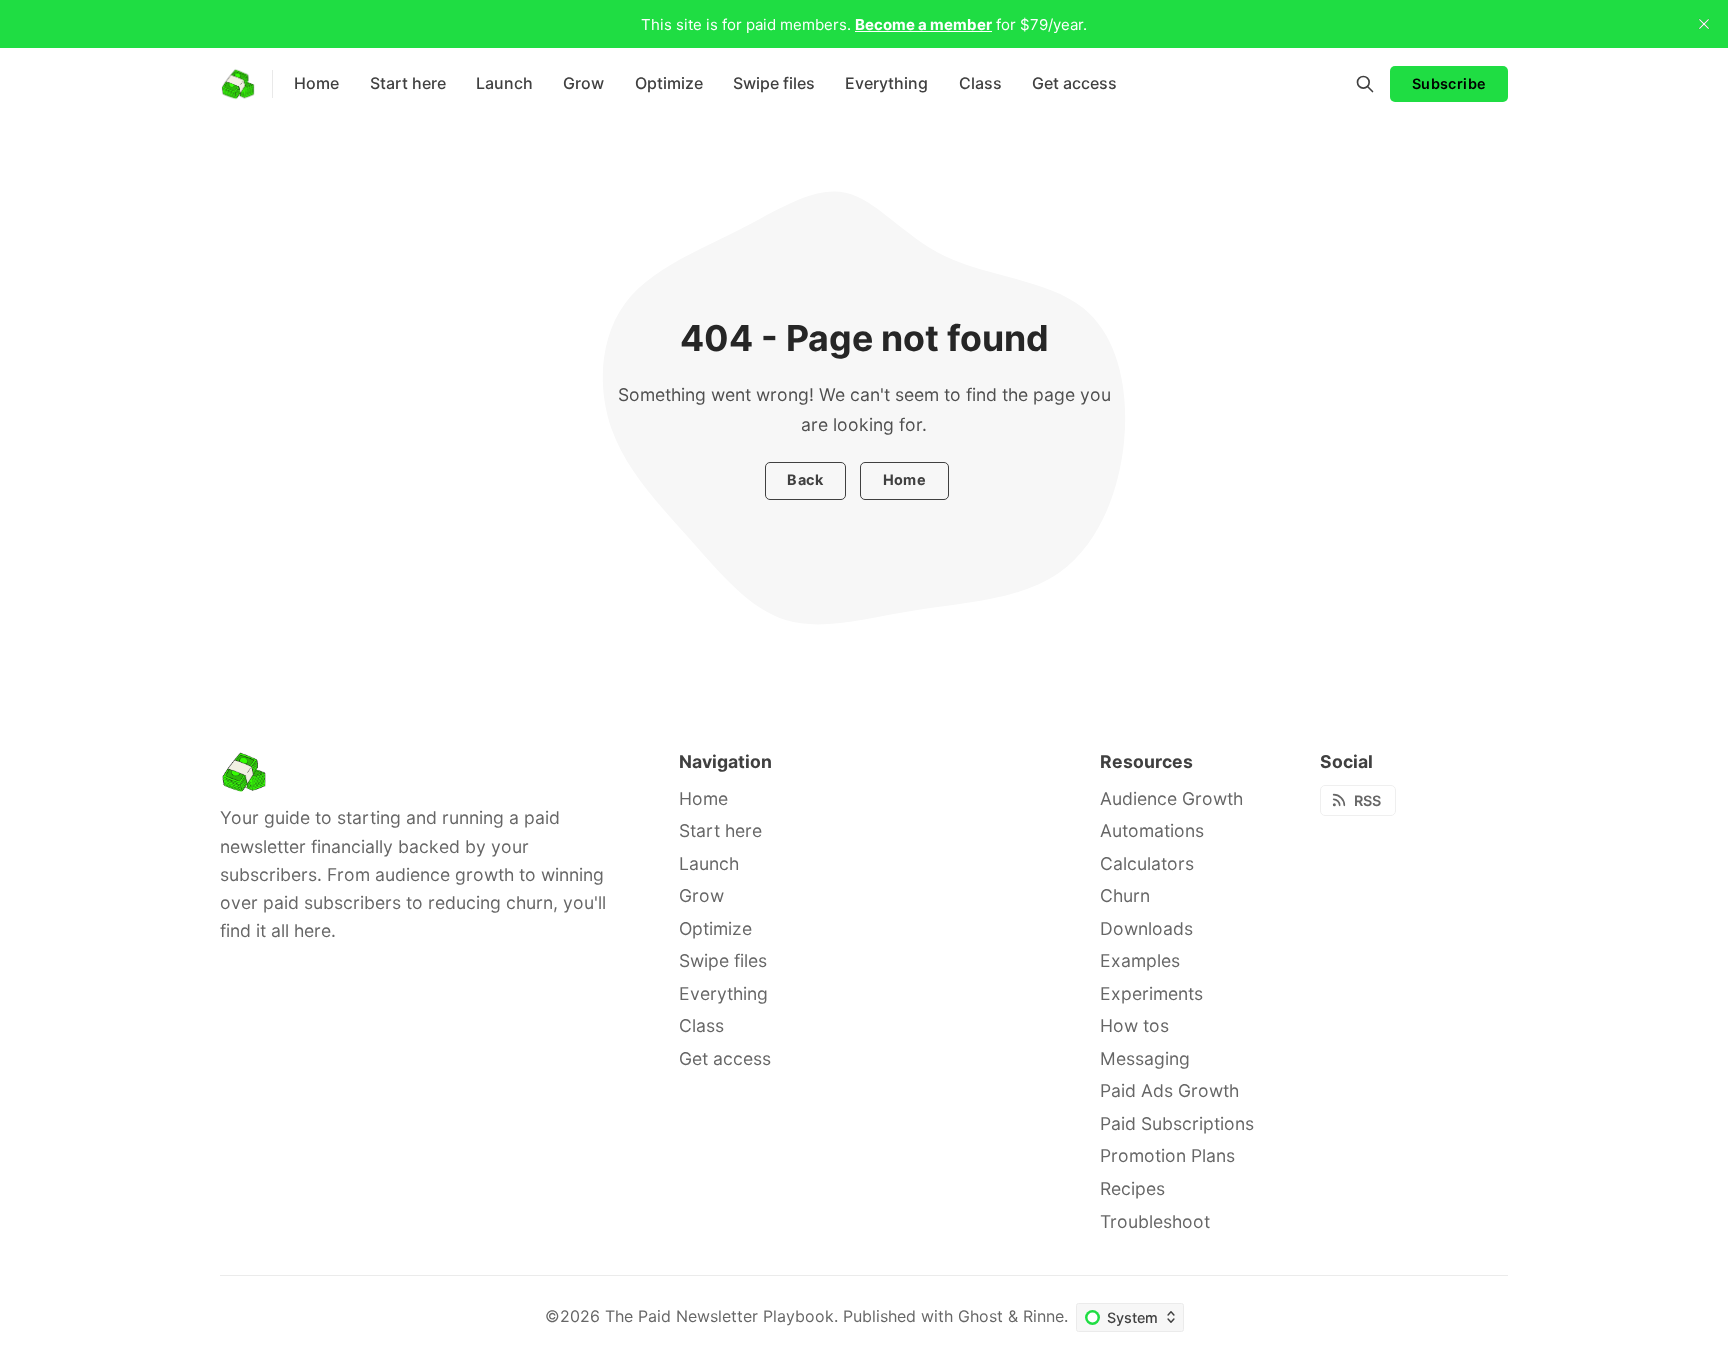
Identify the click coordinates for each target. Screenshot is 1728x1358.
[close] (1704, 24)
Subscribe (1449, 83)
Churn (1125, 895)
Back (805, 479)
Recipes (1132, 1188)
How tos (1134, 1025)
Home (905, 479)
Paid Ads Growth (1169, 1090)
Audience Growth (1171, 798)
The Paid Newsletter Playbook (719, 1316)
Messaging (1145, 1058)
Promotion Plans (1167, 1155)
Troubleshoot (1155, 1221)
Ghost (980, 1316)
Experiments (1151, 993)
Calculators (1147, 863)
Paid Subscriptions (1177, 1123)
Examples (1140, 960)
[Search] (1365, 84)
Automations (1152, 830)
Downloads (1146, 928)
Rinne (1043, 1316)
